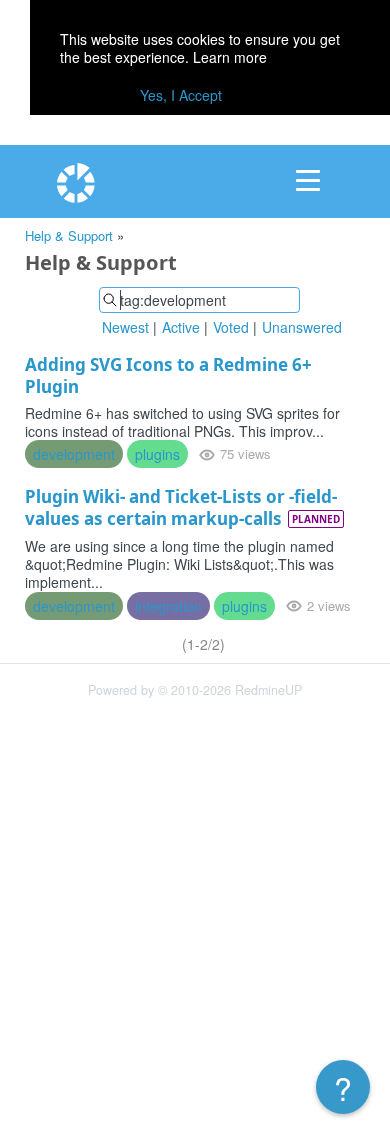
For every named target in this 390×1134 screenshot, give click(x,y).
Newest (125, 327)
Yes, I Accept (181, 95)
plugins (157, 454)
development (74, 454)
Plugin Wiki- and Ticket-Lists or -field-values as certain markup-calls (181, 507)
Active (181, 327)
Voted (231, 327)
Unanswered (302, 327)
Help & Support (69, 235)
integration (168, 606)
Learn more (230, 57)
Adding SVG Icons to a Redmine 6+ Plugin (168, 375)
